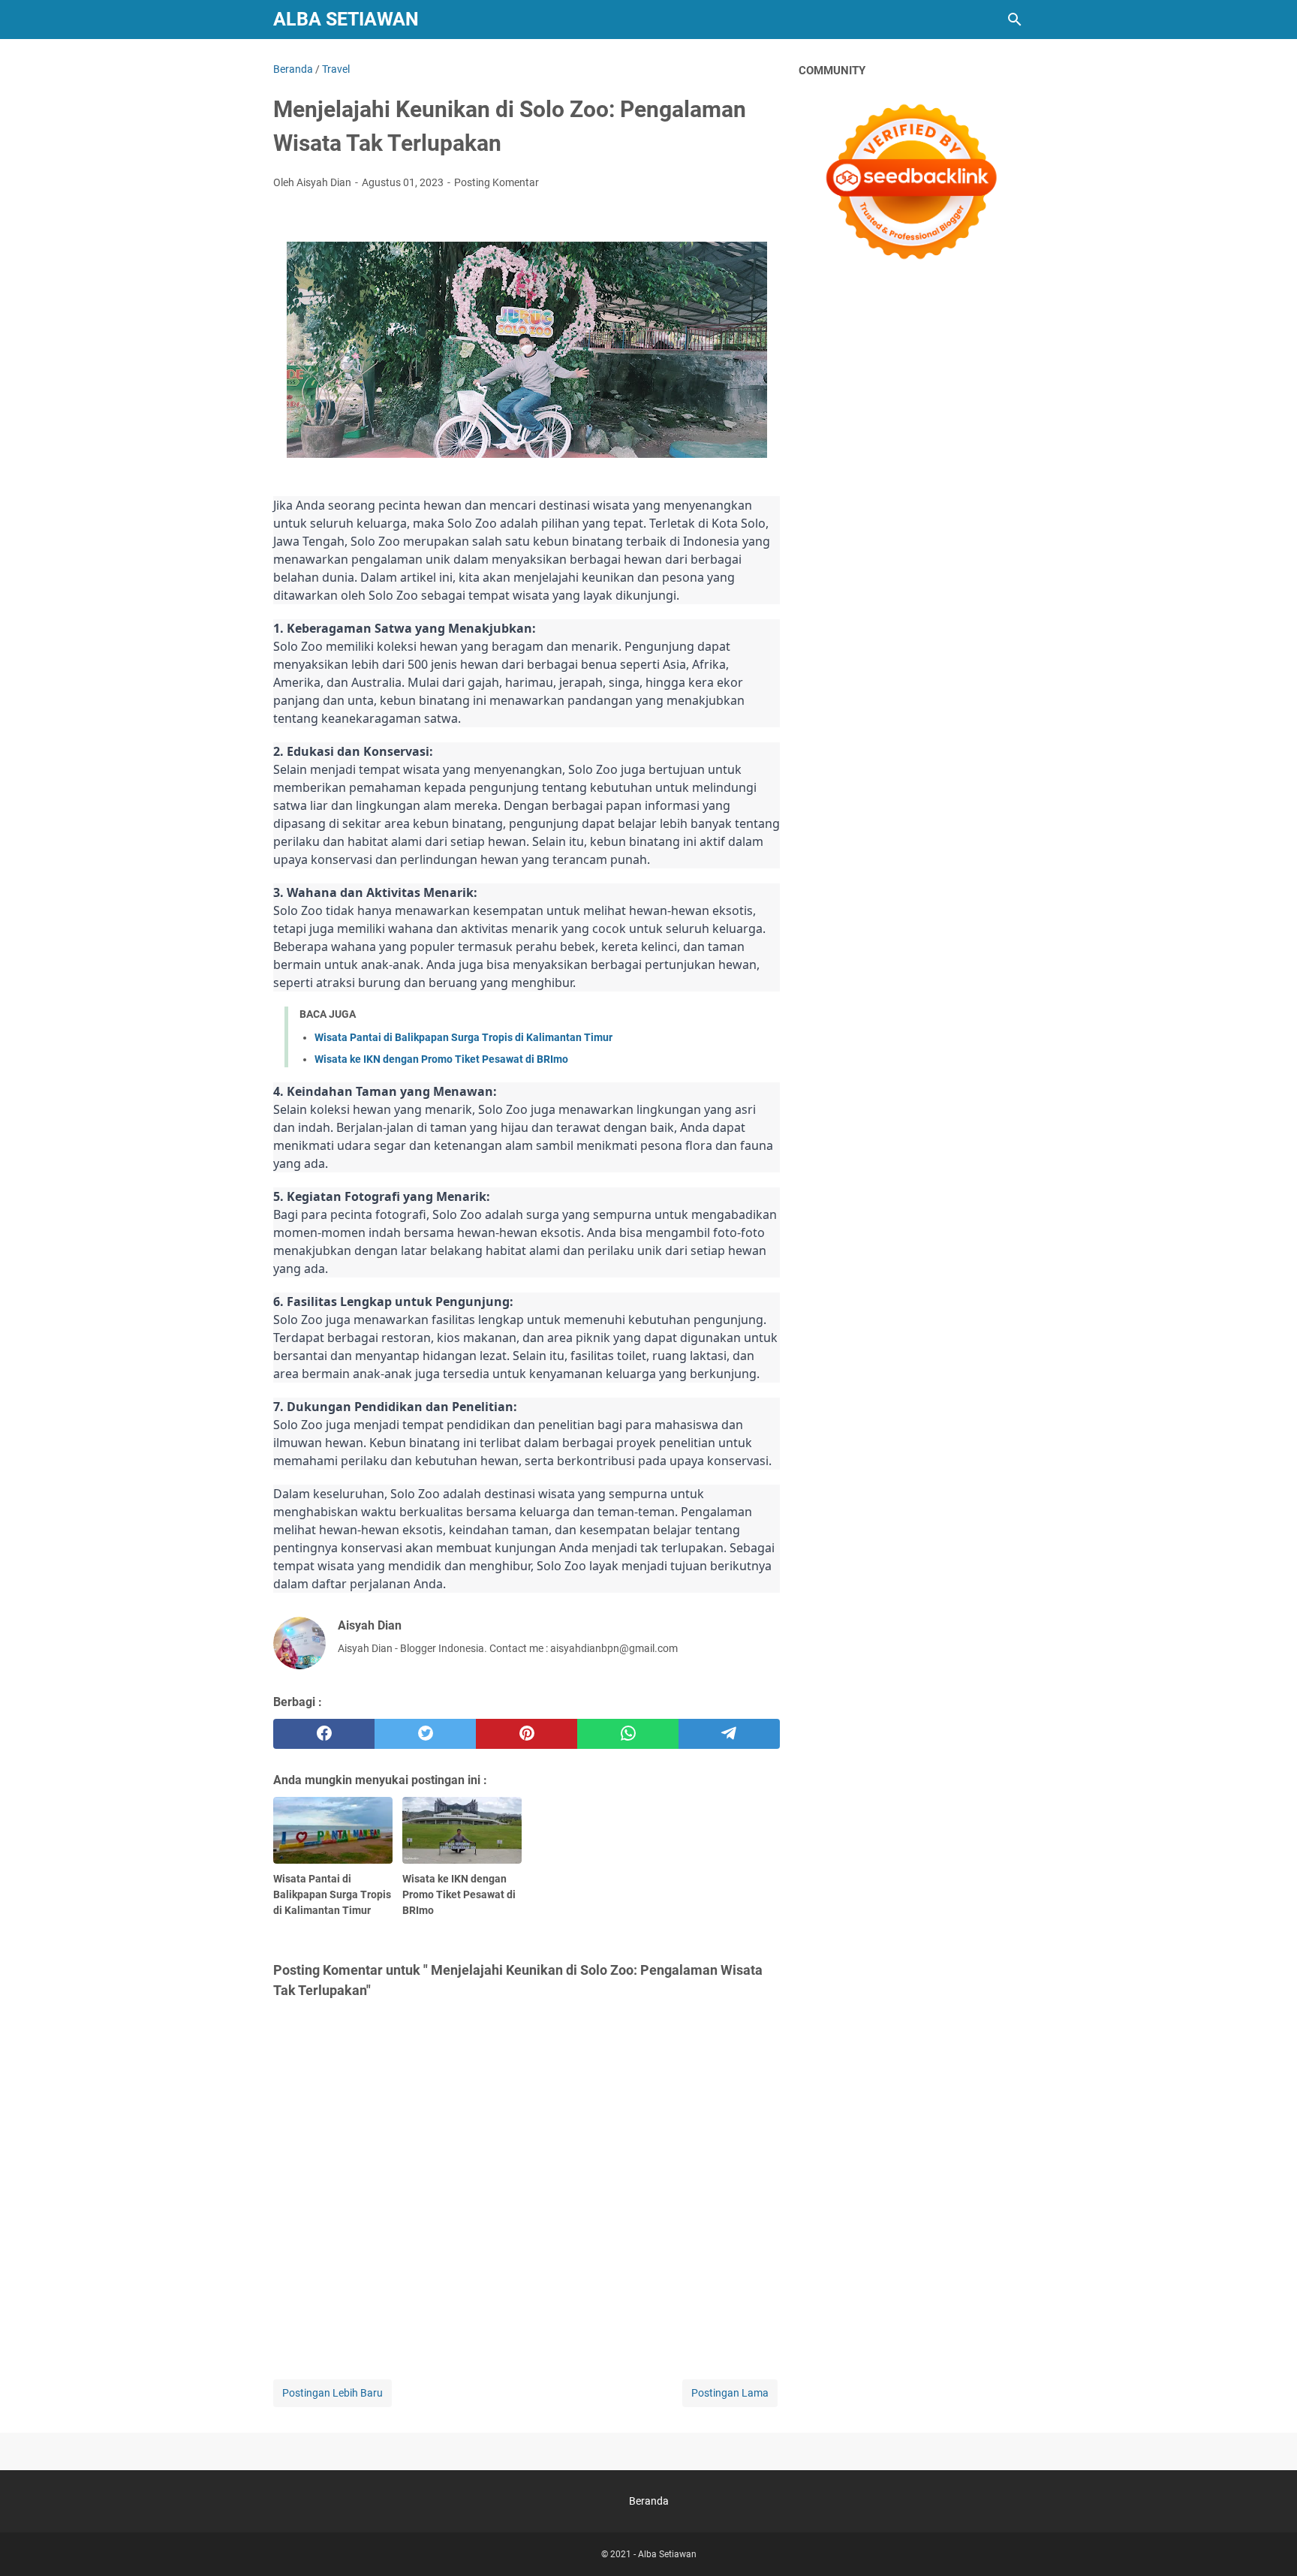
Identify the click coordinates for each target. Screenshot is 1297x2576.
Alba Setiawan (346, 19)
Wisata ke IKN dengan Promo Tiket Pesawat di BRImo (441, 1059)
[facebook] (324, 1734)
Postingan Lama (730, 2393)
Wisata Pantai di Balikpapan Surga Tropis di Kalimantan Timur (463, 1037)
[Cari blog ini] (1015, 20)
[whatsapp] (628, 1734)
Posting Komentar (497, 182)
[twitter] (425, 1734)
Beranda (649, 2501)
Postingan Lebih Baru (333, 2393)
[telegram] (729, 1734)
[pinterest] (527, 1734)
